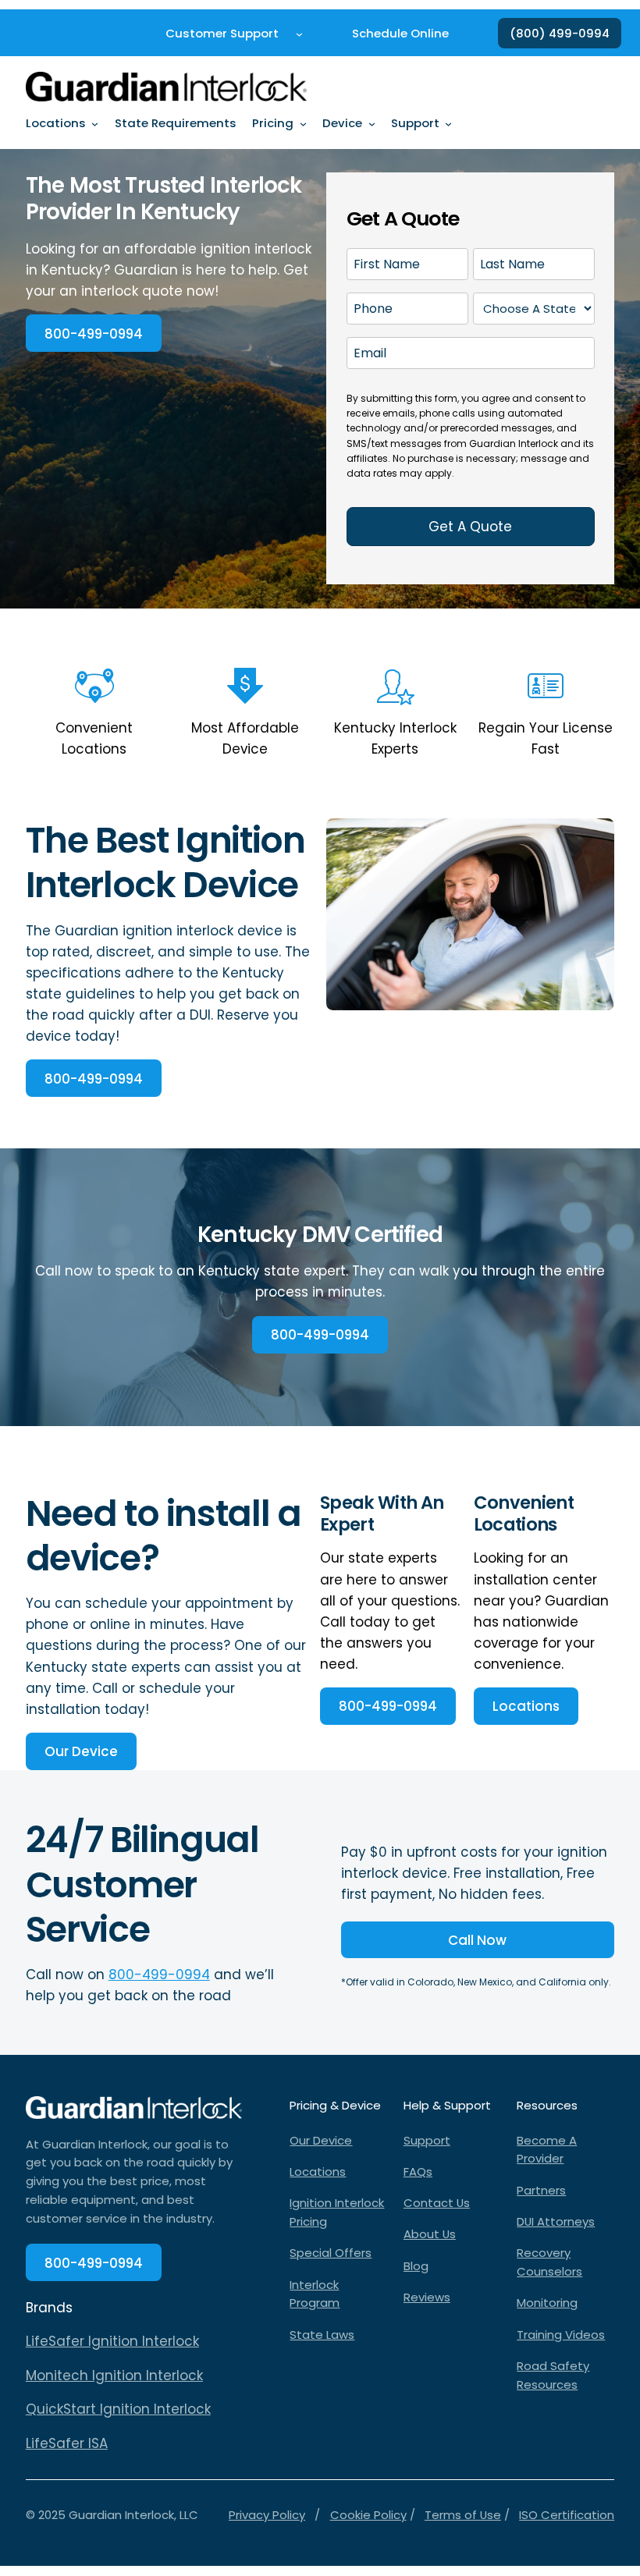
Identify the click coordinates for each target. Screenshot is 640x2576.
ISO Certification (567, 2515)
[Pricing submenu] (303, 124)
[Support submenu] (448, 124)
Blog (416, 2266)
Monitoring (547, 2303)
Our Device (81, 1751)
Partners (541, 2190)
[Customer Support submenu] (299, 33)
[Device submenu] (372, 124)
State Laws (322, 2335)
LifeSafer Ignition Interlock (112, 2341)
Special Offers (331, 2253)
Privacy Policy (267, 2515)
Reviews (427, 2297)
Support (427, 2140)
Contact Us (437, 2203)
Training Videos (561, 2335)
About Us (430, 2234)
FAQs (418, 2172)
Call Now (477, 1940)
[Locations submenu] (95, 124)
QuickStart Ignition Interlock (118, 2409)
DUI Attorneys (556, 2221)
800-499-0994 (94, 334)
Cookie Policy (368, 2515)
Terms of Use (463, 2515)
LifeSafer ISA (67, 2443)
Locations (526, 1706)
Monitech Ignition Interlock (114, 2376)
